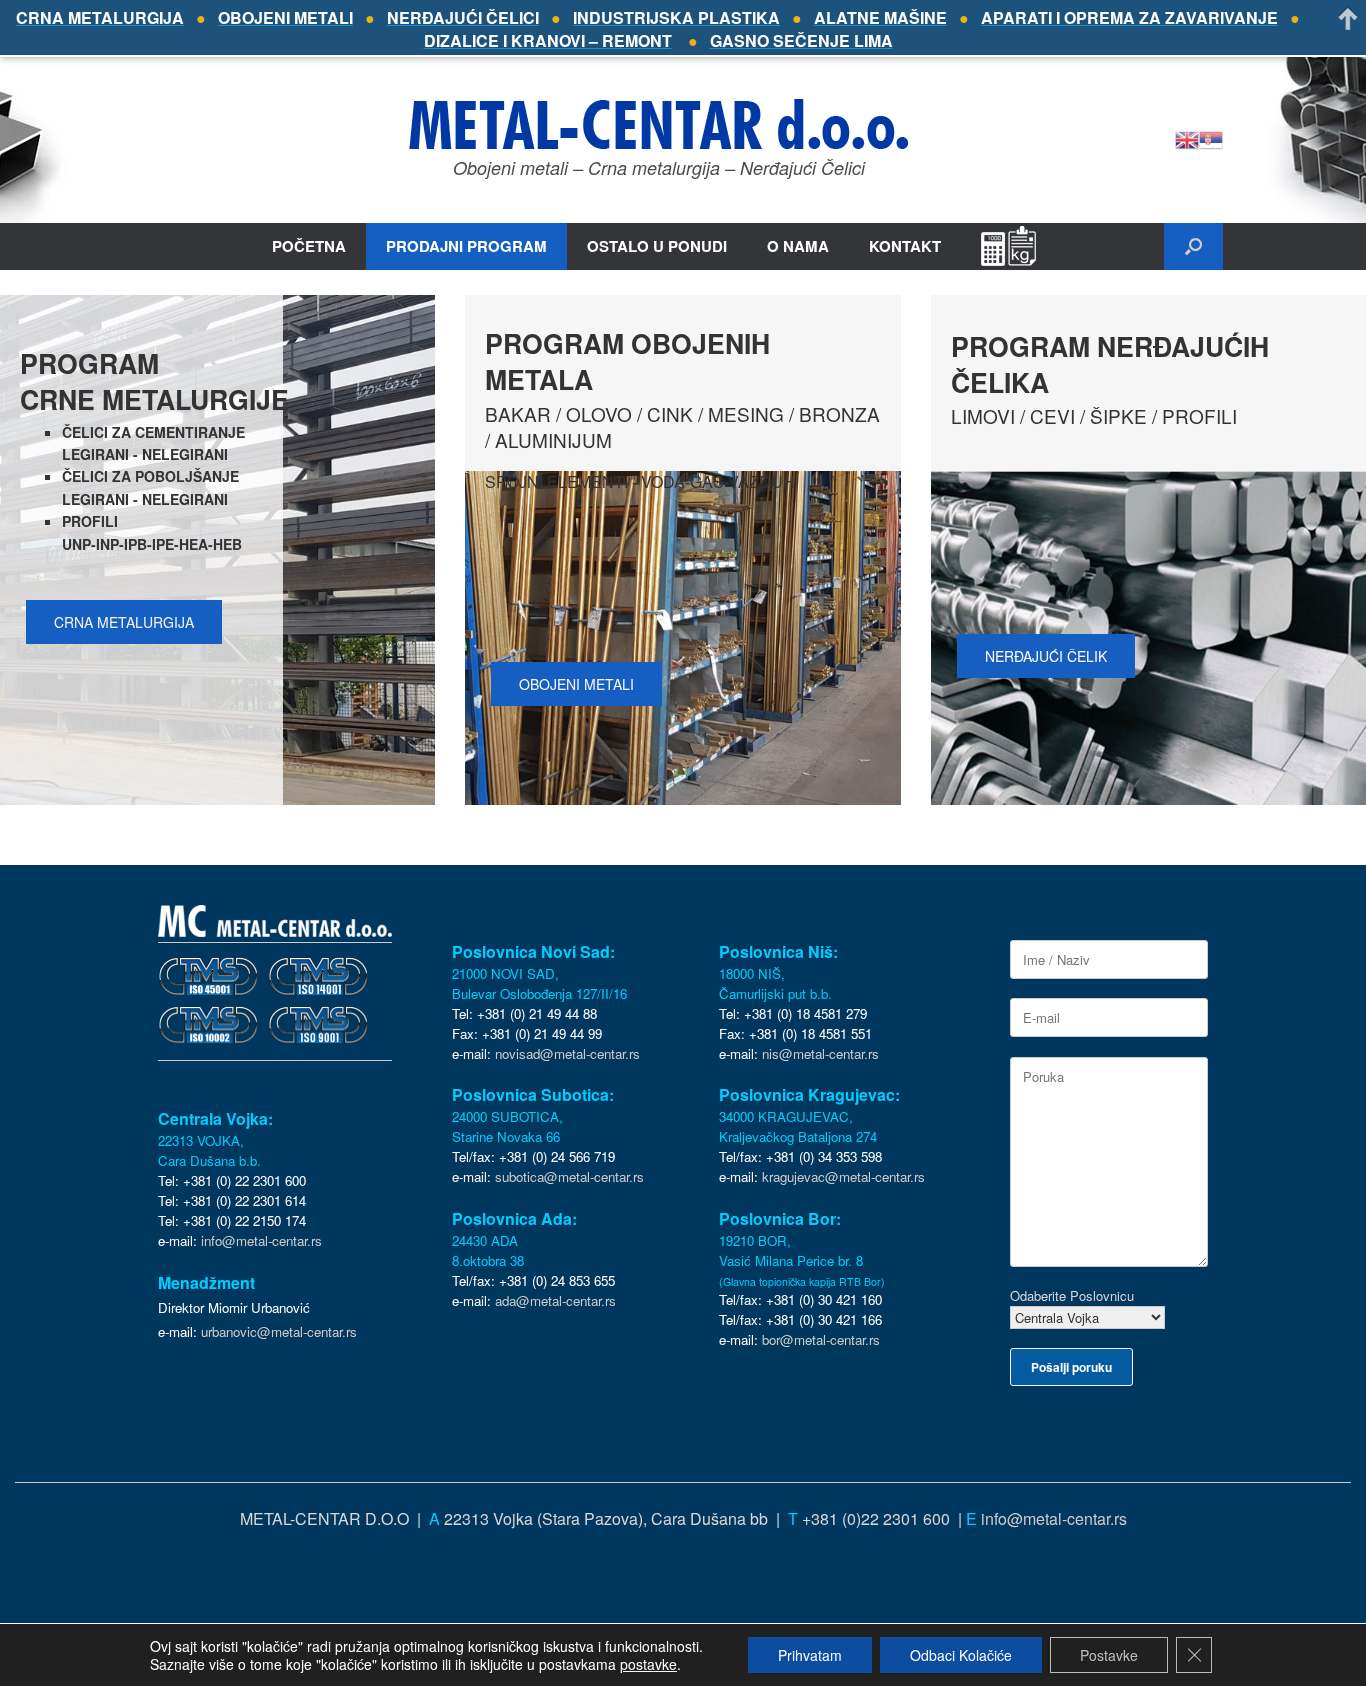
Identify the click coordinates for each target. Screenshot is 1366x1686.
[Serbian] (1211, 137)
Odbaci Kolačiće (961, 1655)
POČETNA (309, 246)
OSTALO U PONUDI (657, 246)
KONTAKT (905, 246)
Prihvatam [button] (810, 1655)
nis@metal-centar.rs (820, 1053)
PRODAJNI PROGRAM (466, 246)
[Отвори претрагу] (1193, 246)
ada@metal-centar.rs (555, 1300)
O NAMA (798, 246)
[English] (1187, 137)
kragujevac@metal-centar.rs (843, 1176)
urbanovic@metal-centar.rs (279, 1331)
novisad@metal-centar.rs (567, 1053)
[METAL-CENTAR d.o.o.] (659, 124)
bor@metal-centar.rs (821, 1339)
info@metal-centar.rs (261, 1240)
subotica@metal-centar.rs (569, 1176)
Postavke (1109, 1655)
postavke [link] (648, 1664)
